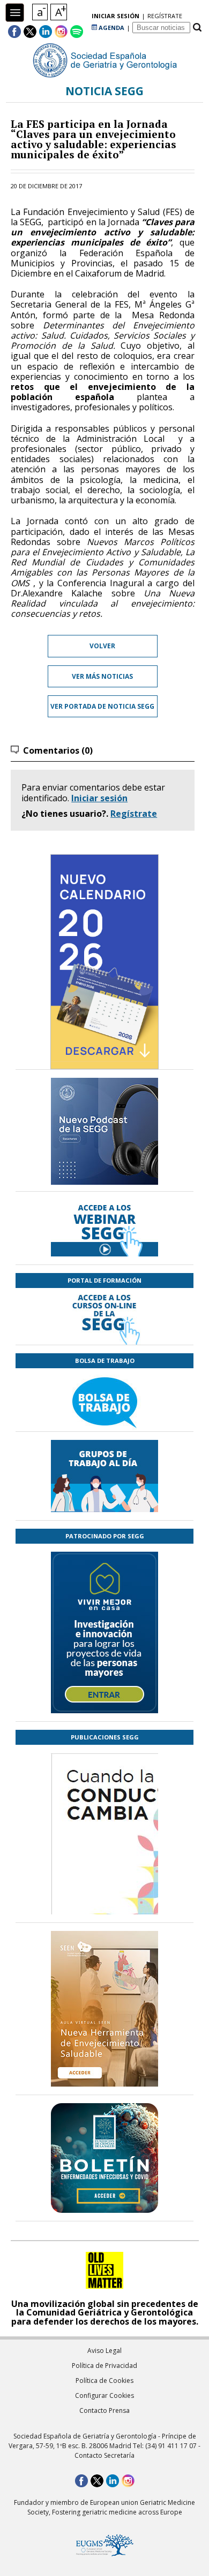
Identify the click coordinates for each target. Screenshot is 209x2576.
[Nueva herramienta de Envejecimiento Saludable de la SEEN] (104, 2009)
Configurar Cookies (104, 2395)
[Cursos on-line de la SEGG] (104, 1316)
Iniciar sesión (99, 798)
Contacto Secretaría (104, 2455)
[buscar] (197, 28)
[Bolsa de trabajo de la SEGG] (104, 1400)
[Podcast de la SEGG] (104, 1134)
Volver (102, 646)
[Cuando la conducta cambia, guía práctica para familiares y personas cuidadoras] (104, 1896)
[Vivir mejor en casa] (104, 1632)
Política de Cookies (104, 2380)
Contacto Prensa (104, 2410)
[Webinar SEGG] (104, 1228)
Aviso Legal (104, 2351)
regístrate (165, 16)
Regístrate (134, 814)
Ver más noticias (102, 676)
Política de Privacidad (104, 2366)
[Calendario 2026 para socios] (104, 962)
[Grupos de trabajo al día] (104, 1476)
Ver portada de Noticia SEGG (102, 706)
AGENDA (111, 28)
